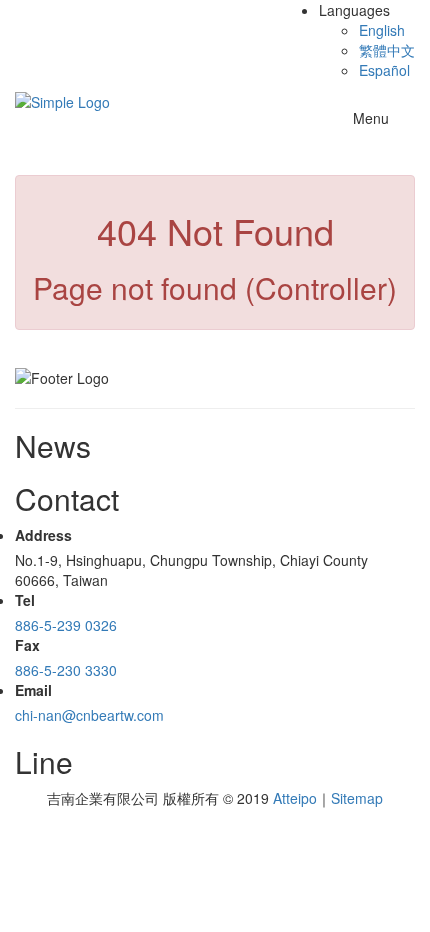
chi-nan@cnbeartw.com (89, 715)
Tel (25, 600)
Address (43, 535)
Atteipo (295, 798)
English (382, 30)
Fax (27, 645)
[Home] (62, 100)
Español (384, 70)
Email (33, 690)
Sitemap (357, 798)
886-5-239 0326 (66, 625)
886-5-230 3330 (66, 670)
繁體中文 (387, 50)
